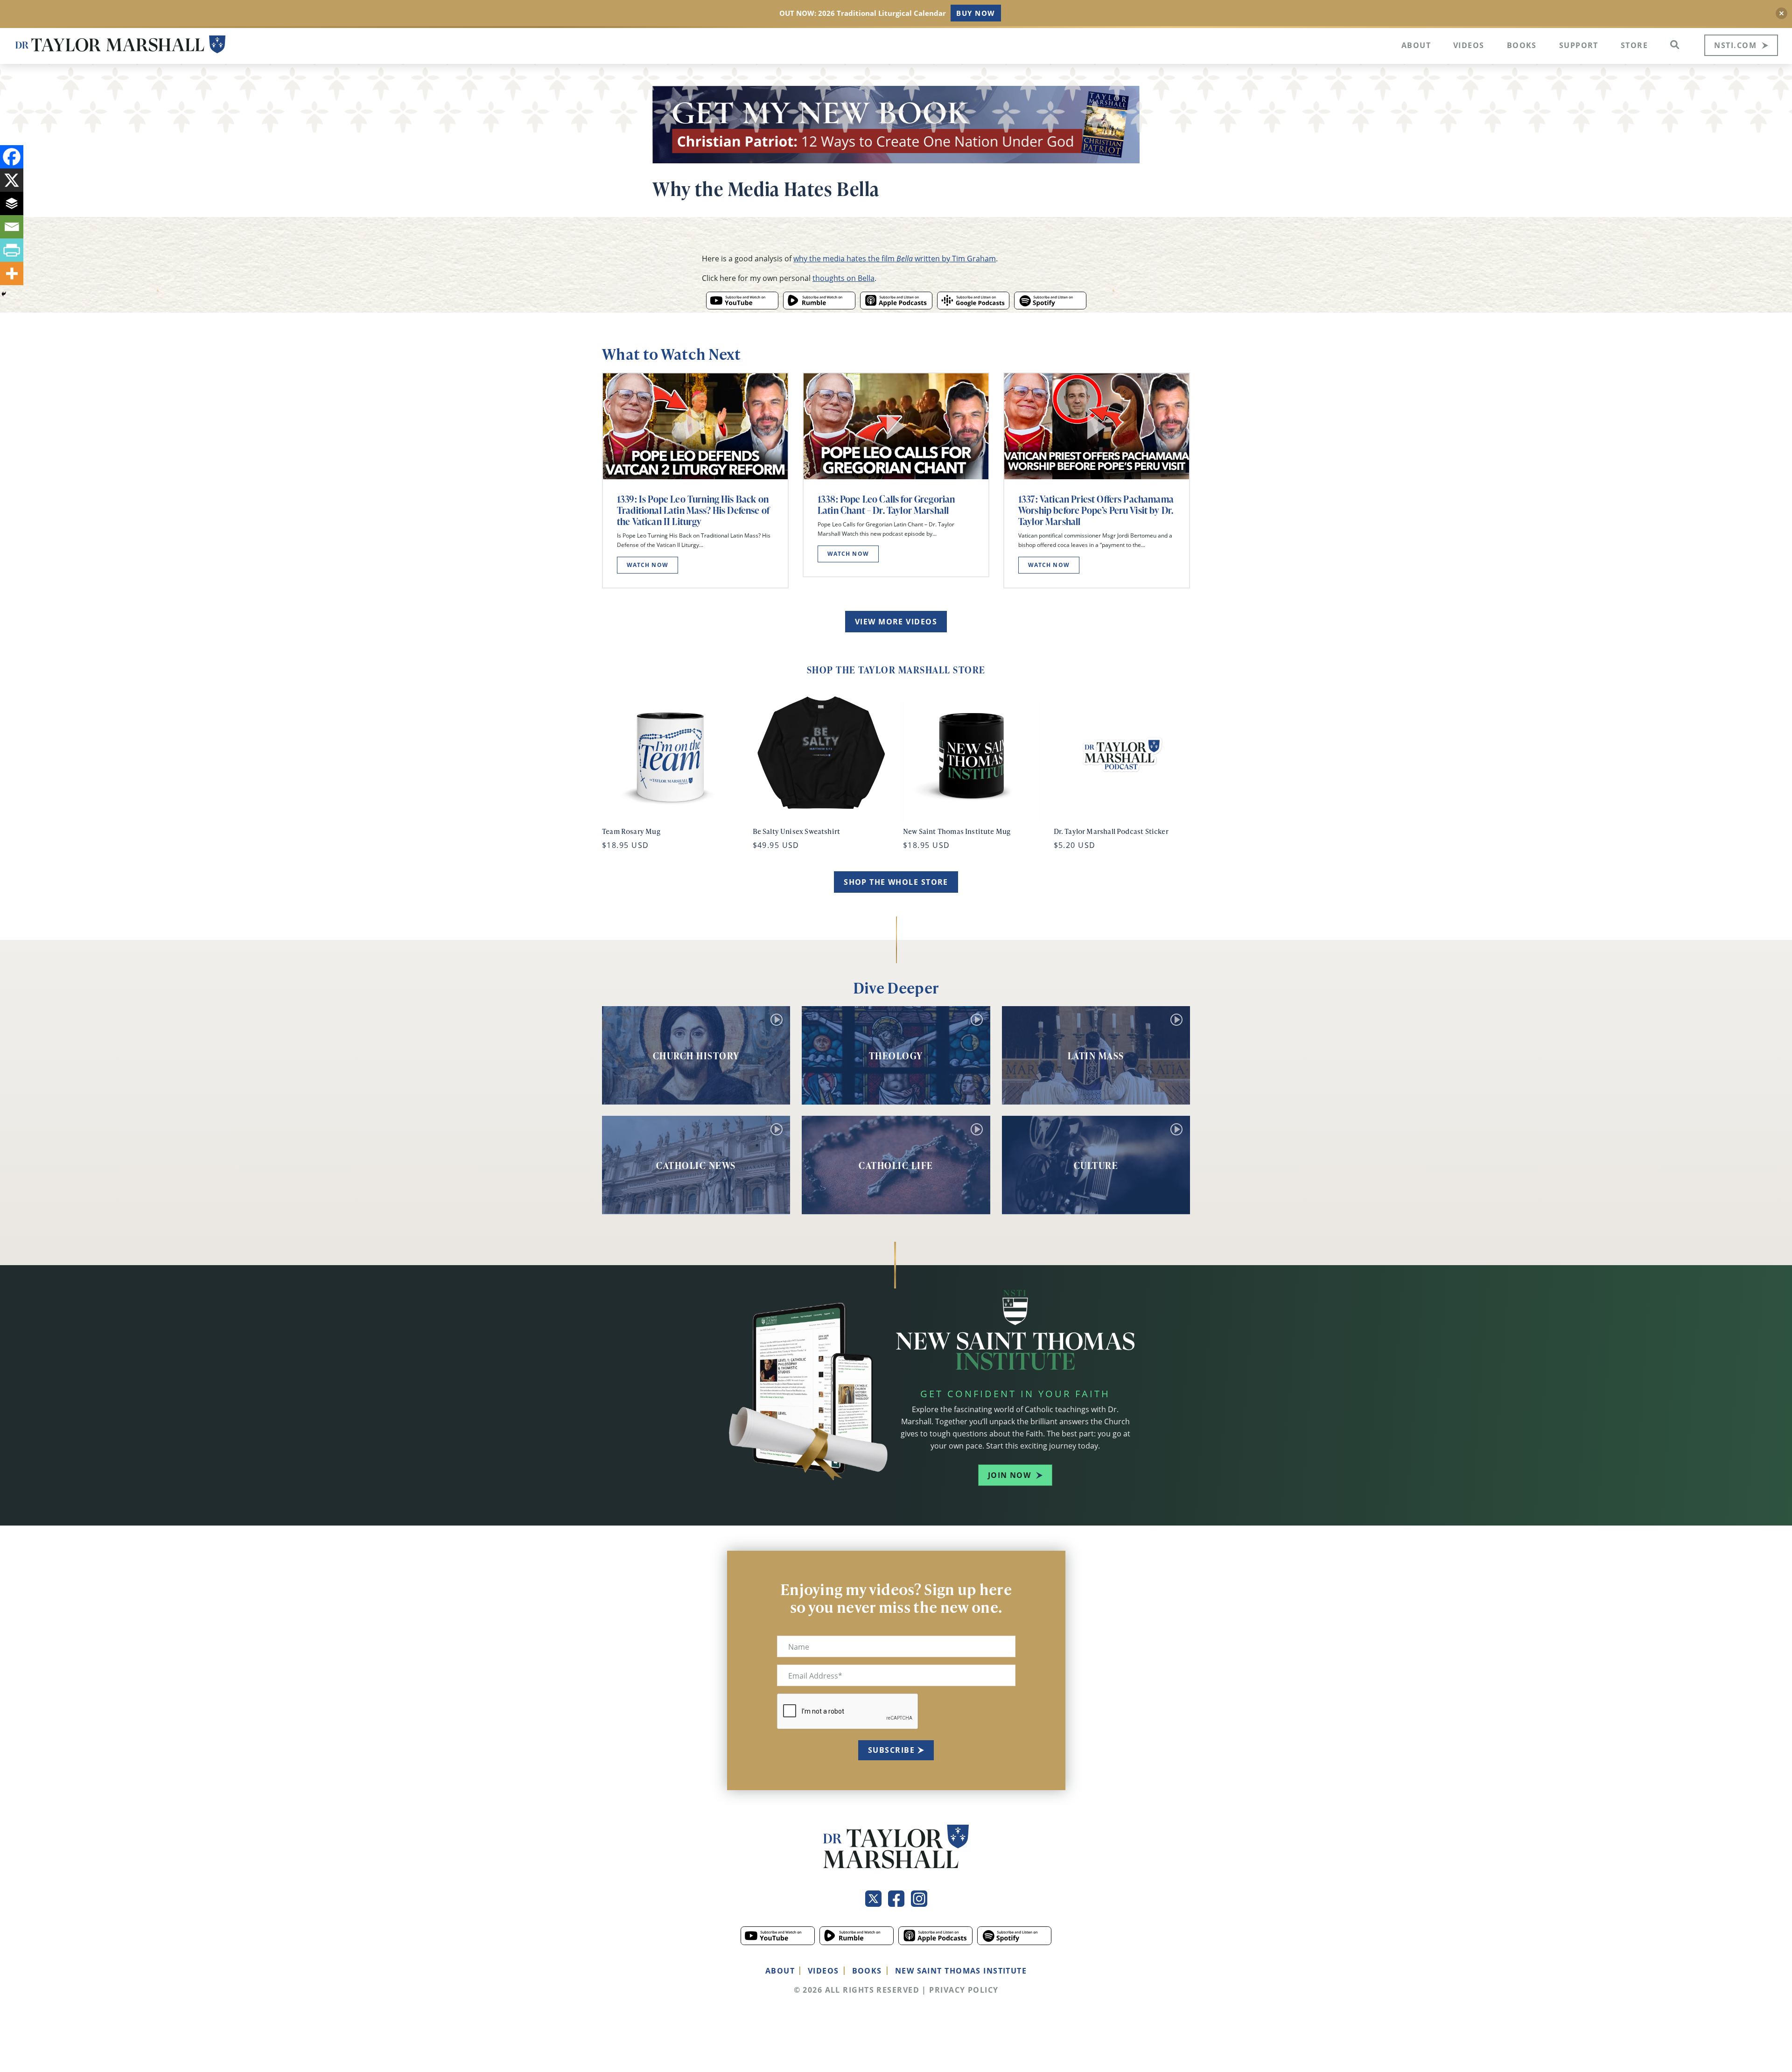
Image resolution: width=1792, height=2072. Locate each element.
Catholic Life (896, 1165)
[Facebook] (12, 157)
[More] (12, 273)
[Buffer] (12, 203)
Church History (696, 1056)
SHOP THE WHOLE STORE (896, 882)
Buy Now (976, 13)
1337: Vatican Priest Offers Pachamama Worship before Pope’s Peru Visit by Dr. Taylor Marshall (1096, 510)
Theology (896, 1056)
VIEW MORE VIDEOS (896, 622)
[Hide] (4, 294)
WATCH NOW (647, 565)
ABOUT (780, 1971)
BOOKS (867, 1971)
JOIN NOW (1010, 1475)
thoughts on (843, 278)
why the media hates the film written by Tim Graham (895, 258)
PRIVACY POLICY (964, 1990)
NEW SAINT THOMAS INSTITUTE (961, 1971)
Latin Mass (1096, 1056)
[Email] (12, 227)
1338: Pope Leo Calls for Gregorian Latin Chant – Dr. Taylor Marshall (886, 504)
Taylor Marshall (120, 45)
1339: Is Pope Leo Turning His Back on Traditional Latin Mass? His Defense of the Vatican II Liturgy (693, 510)
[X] (12, 180)
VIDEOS (823, 1971)
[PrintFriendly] (12, 250)
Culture (1096, 1165)
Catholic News (696, 1165)
